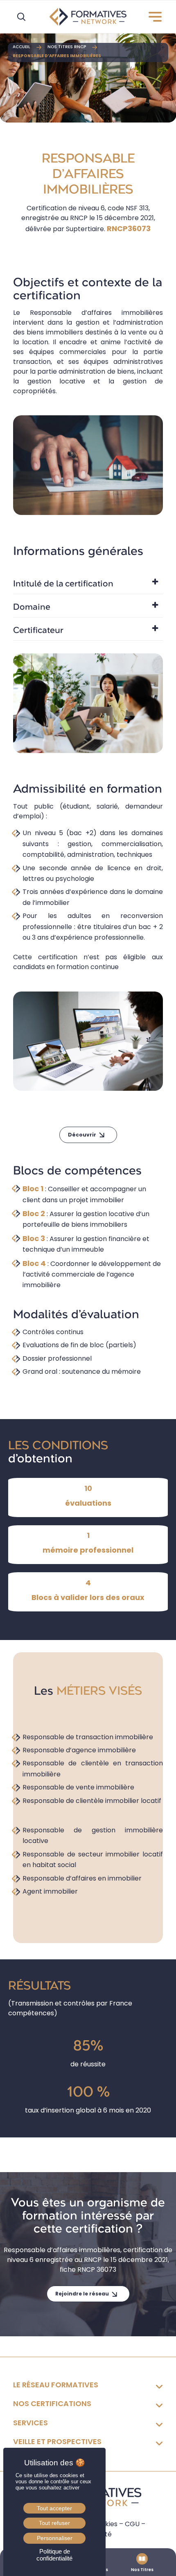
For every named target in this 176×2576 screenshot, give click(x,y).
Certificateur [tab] (38, 631)
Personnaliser (55, 2538)
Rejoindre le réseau (82, 2294)
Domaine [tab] (32, 607)
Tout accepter (54, 2508)
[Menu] (152, 17)
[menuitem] (152, 17)
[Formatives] (88, 17)
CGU (132, 2524)
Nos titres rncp (67, 47)
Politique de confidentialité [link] (54, 2555)
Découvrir (82, 1135)
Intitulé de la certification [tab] (63, 584)
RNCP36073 (129, 228)
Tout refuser (54, 2523)
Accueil (21, 47)
